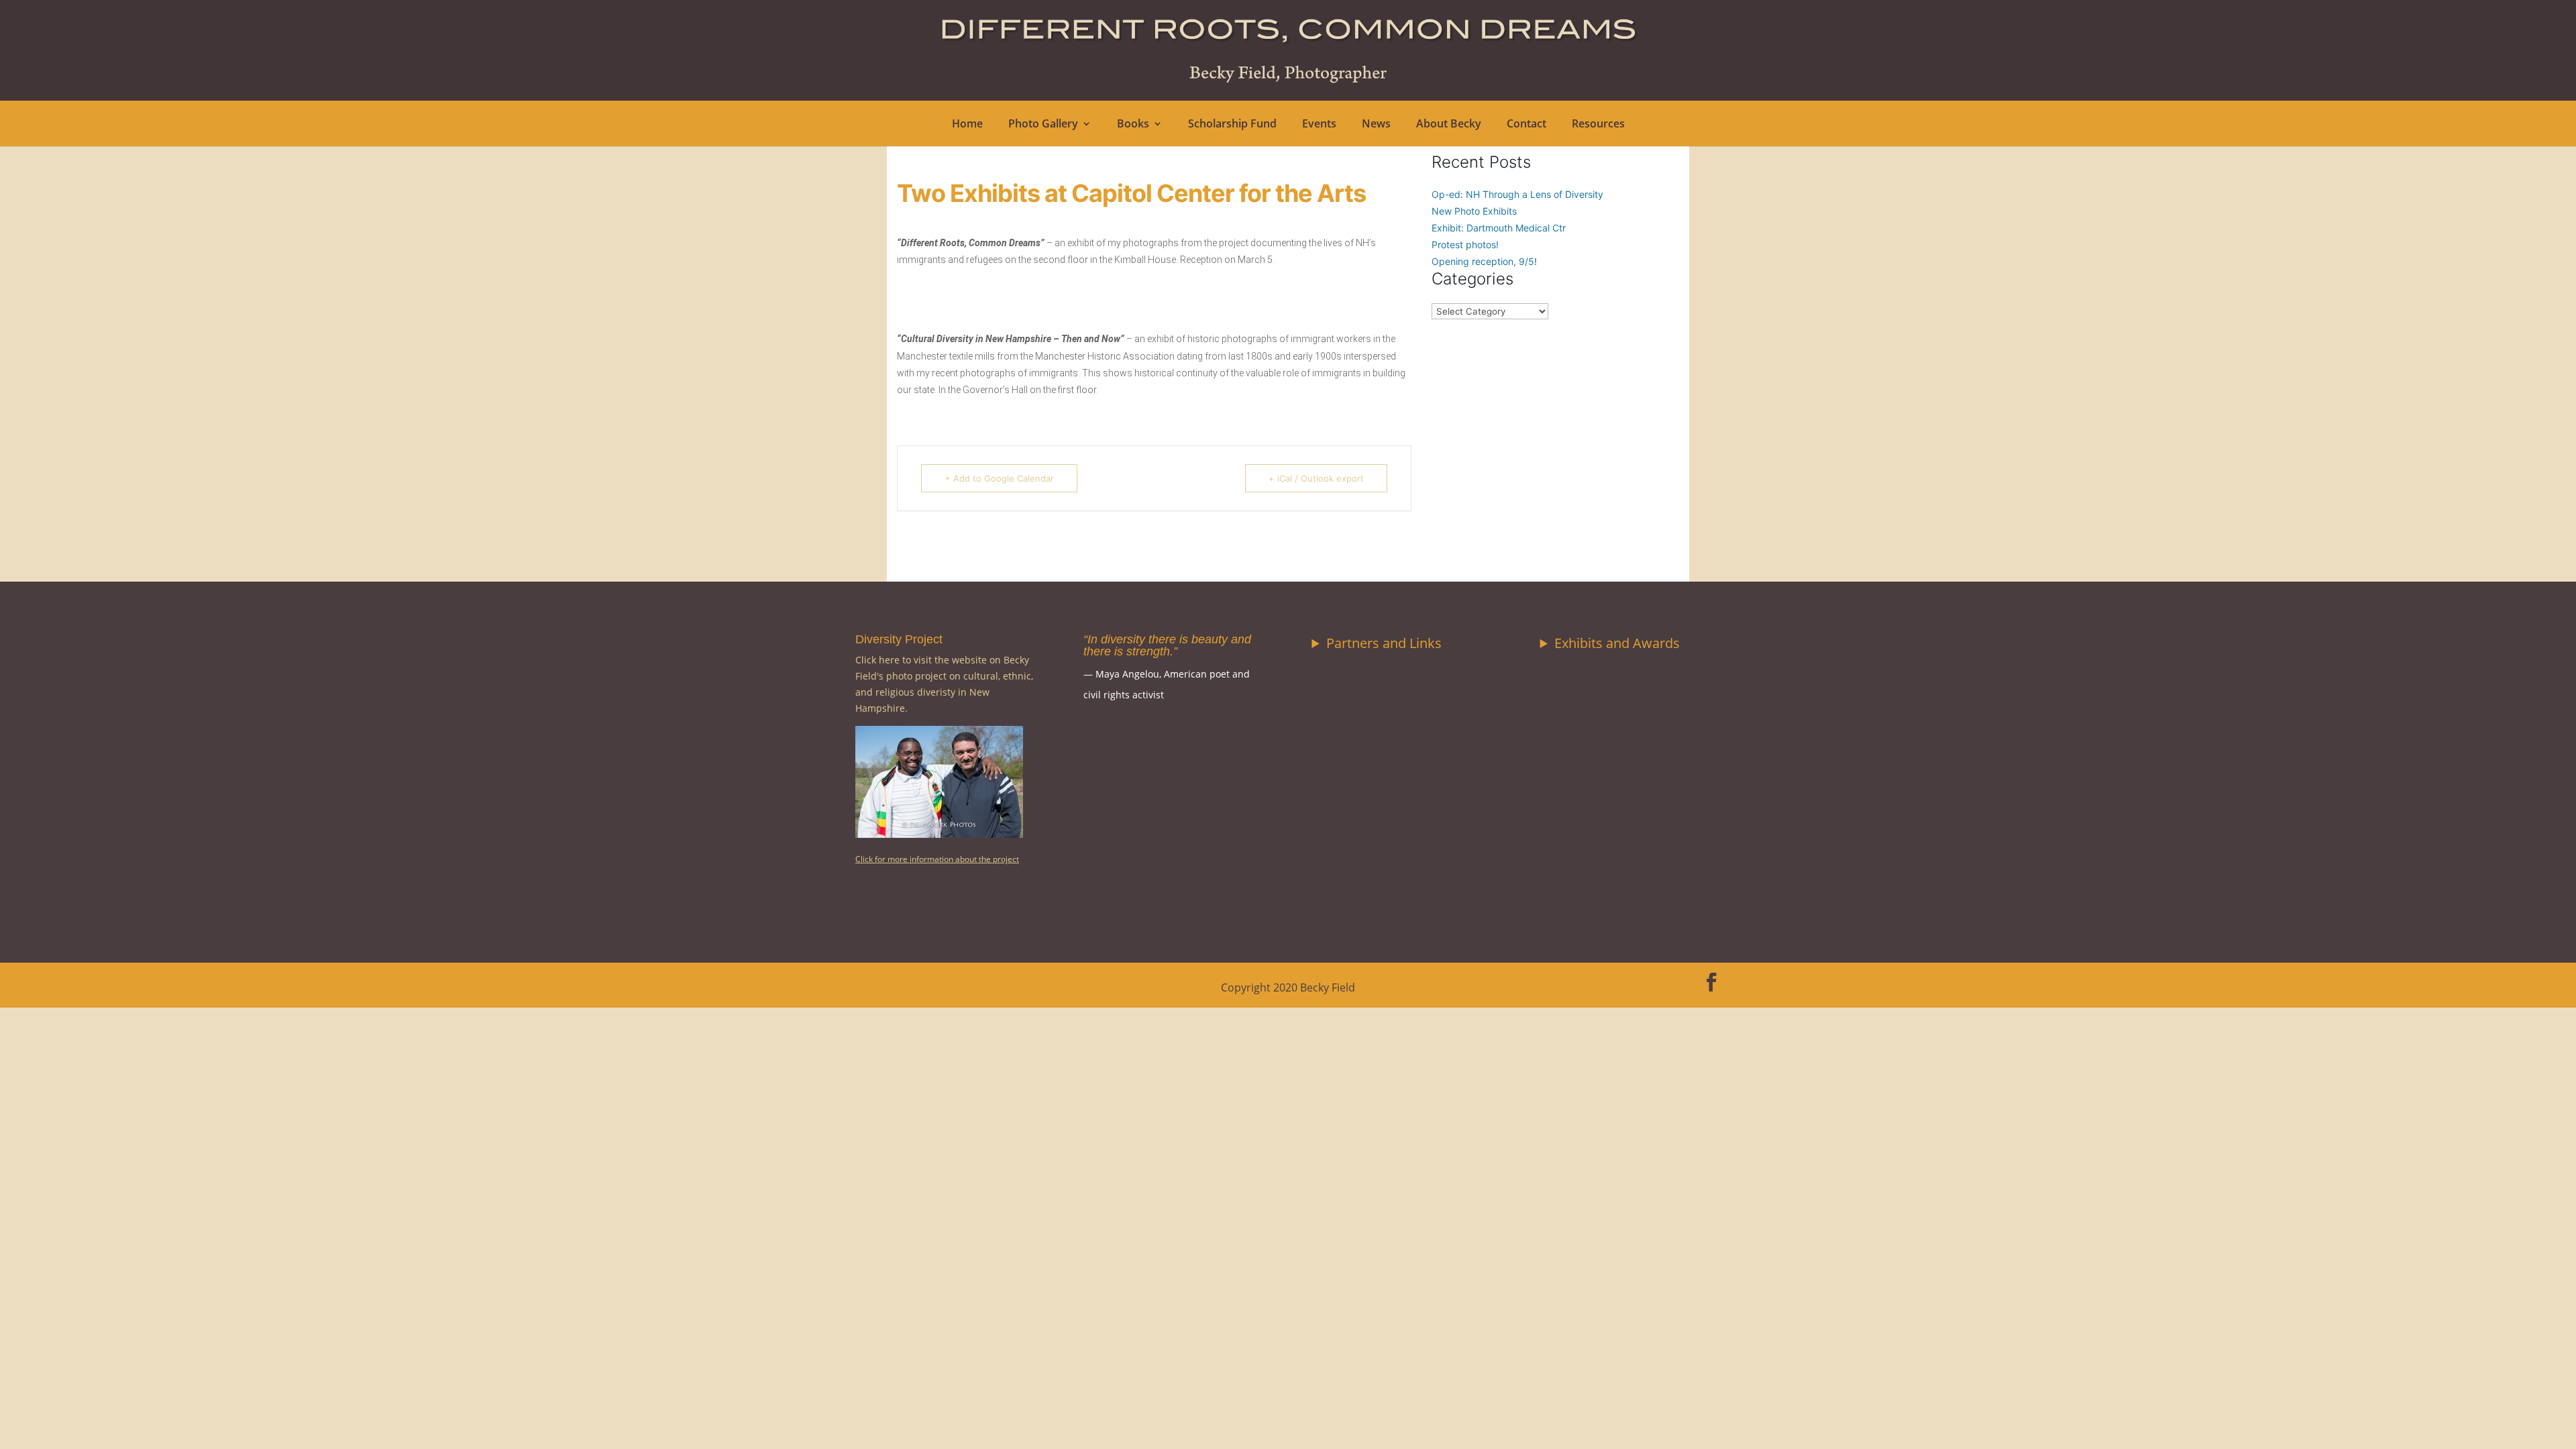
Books (1133, 125)
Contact (1526, 125)
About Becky (1449, 125)
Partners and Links (1384, 643)
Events (1319, 125)
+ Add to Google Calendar (999, 478)
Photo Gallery (1043, 125)
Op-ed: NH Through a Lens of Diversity (1517, 194)
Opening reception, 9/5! (1484, 261)
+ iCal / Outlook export (1316, 478)
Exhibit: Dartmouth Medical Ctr (1499, 228)
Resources (1598, 125)
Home (967, 125)
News (1376, 125)
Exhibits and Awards (1617, 643)
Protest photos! (1465, 245)
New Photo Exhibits (1474, 211)
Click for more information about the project (937, 859)
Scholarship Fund (1232, 125)
